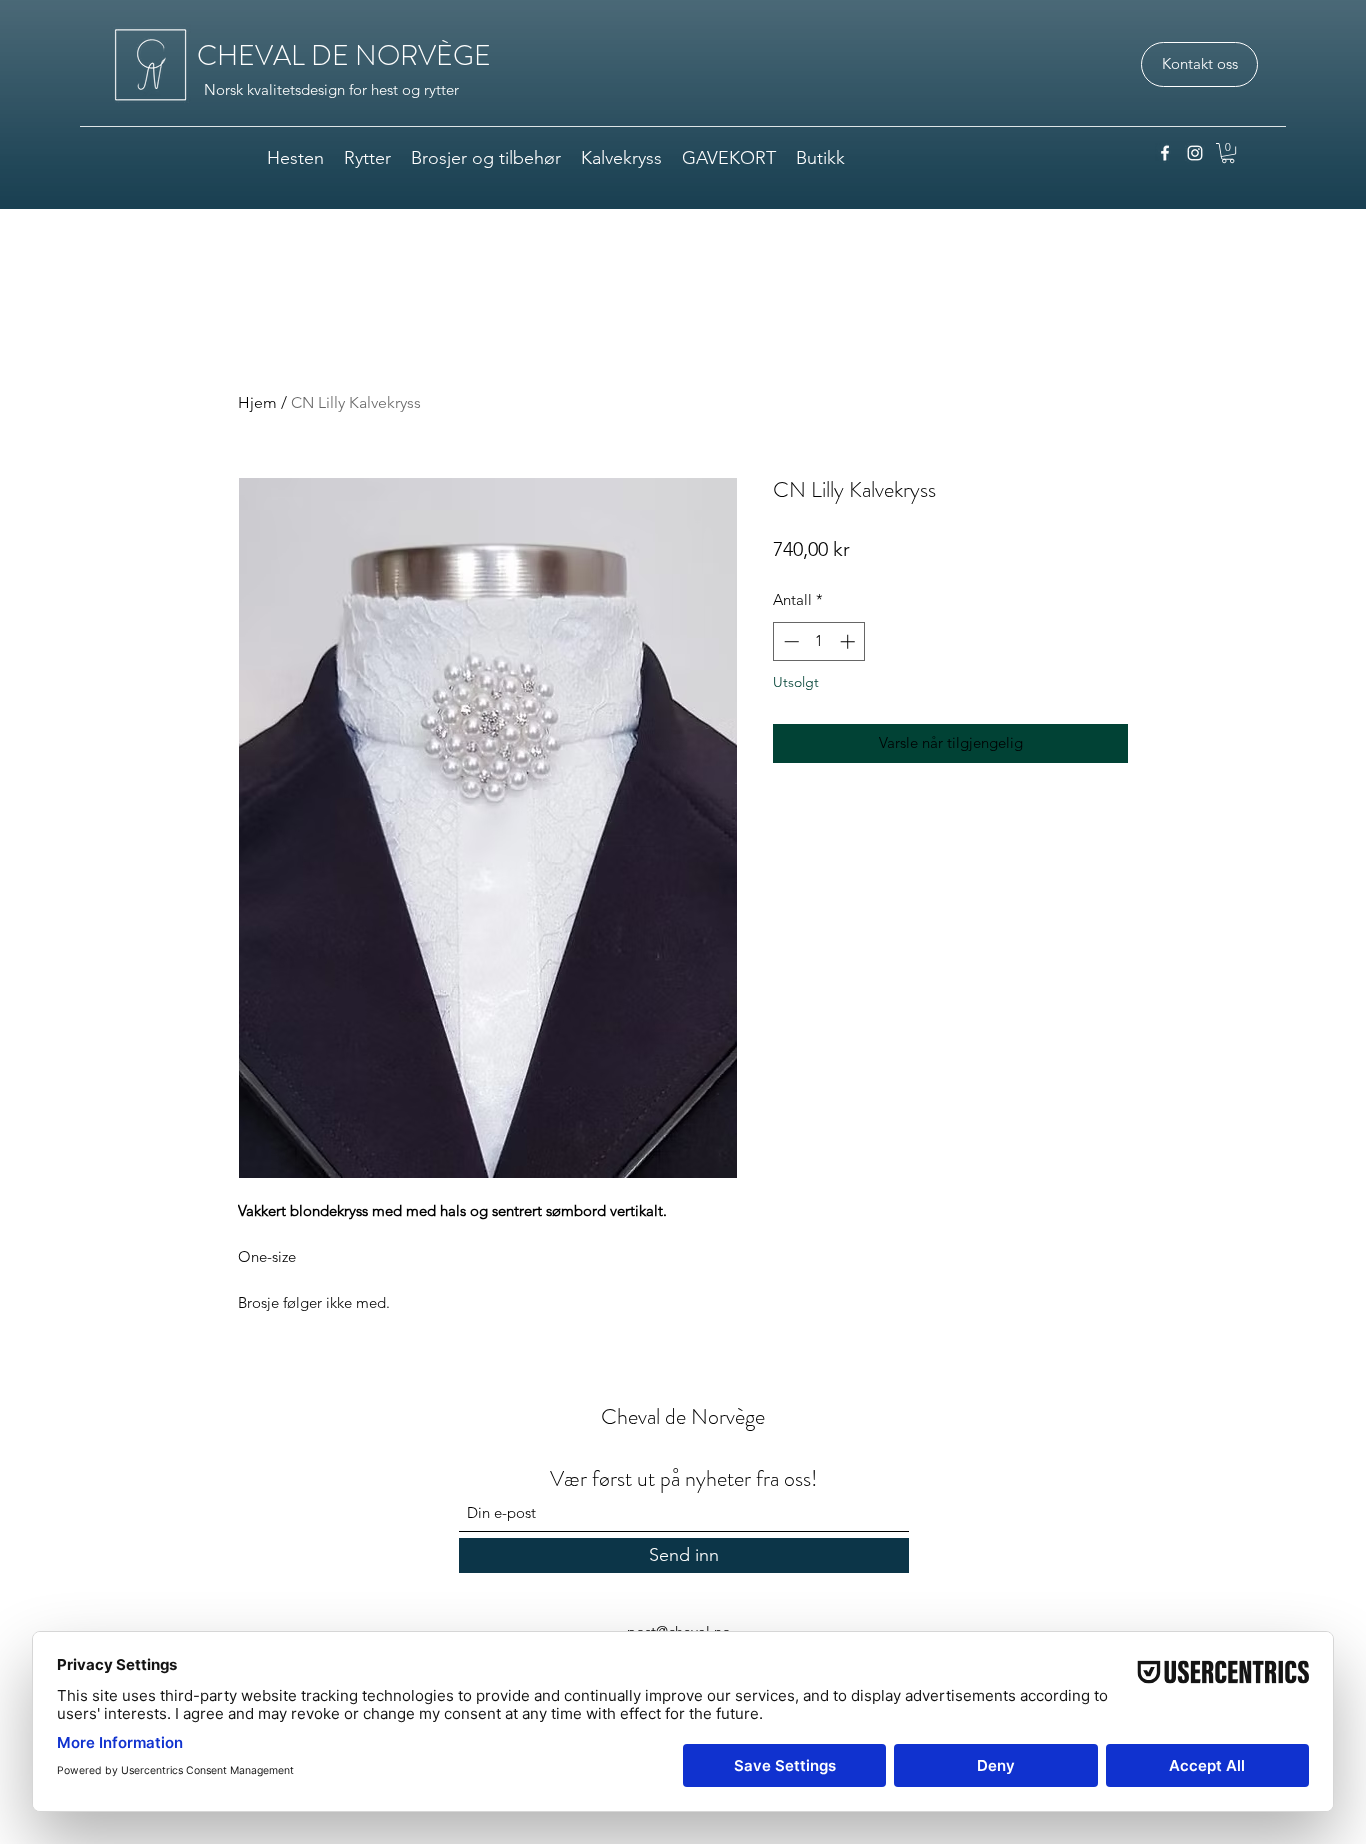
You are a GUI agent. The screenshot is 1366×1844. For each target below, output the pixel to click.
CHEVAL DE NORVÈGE (344, 56)
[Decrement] (789, 641)
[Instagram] (1195, 153)
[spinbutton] (819, 641)
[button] (1228, 153)
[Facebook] (1165, 153)
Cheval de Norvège (683, 1416)
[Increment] (849, 641)
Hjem (257, 402)
